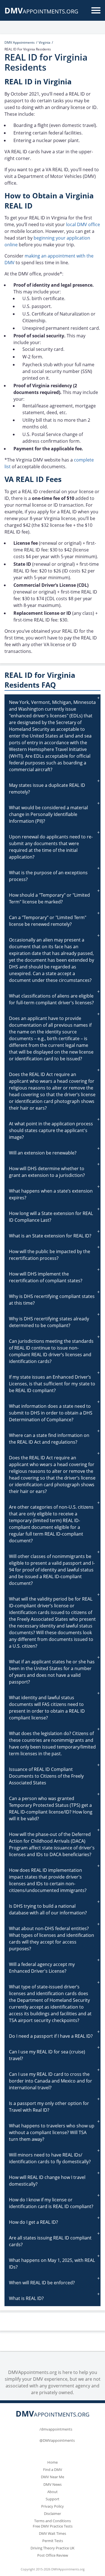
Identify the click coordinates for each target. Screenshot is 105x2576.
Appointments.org (41, 11)
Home (53, 2462)
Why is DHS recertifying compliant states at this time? (52, 1300)
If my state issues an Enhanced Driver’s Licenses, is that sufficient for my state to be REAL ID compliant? (52, 1384)
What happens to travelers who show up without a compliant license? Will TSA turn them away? (52, 2132)
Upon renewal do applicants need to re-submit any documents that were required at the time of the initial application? (51, 847)
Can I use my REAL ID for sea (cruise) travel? (47, 2055)
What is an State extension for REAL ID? (50, 1236)
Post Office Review (53, 2555)
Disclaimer (53, 2514)
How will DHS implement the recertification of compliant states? (46, 1277)
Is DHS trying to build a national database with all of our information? (48, 1909)
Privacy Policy (53, 2506)
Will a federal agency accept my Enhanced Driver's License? (42, 1968)
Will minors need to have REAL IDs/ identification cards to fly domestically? (50, 2158)
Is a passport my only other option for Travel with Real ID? (49, 2107)
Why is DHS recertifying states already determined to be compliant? (49, 1322)
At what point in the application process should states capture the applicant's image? (51, 1130)
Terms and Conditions (53, 2521)
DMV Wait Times (53, 2533)
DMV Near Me (53, 2477)
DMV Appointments (20, 42)
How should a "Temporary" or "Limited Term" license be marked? (49, 898)
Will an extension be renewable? (43, 1153)
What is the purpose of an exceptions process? (48, 876)
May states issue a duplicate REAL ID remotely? (47, 789)
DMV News (53, 2484)
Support (53, 2499)
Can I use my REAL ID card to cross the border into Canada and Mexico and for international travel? (51, 2081)
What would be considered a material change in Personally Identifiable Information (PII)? (48, 814)
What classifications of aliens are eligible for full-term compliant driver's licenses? (51, 999)
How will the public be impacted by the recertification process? (50, 1255)
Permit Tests (53, 2541)
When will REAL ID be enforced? (42, 2283)
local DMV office (83, 224)
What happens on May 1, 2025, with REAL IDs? (52, 2264)
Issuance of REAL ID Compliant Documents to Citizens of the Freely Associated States (46, 1776)
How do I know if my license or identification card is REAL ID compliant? (51, 2203)
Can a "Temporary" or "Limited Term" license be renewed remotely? (48, 921)
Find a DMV (53, 2470)
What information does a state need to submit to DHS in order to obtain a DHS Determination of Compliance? (51, 1413)
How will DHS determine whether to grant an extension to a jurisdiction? (47, 1172)
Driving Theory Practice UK (53, 2548)
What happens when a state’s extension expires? (51, 1194)
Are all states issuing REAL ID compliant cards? (50, 2241)
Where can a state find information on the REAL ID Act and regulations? (49, 1439)
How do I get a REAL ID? (33, 2222)
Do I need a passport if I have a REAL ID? (51, 2036)
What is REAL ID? (26, 2298)
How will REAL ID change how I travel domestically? (47, 2181)
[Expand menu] (96, 10)
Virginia (45, 42)
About (53, 2492)
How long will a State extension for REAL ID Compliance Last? (51, 1217)
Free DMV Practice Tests (53, 2526)
